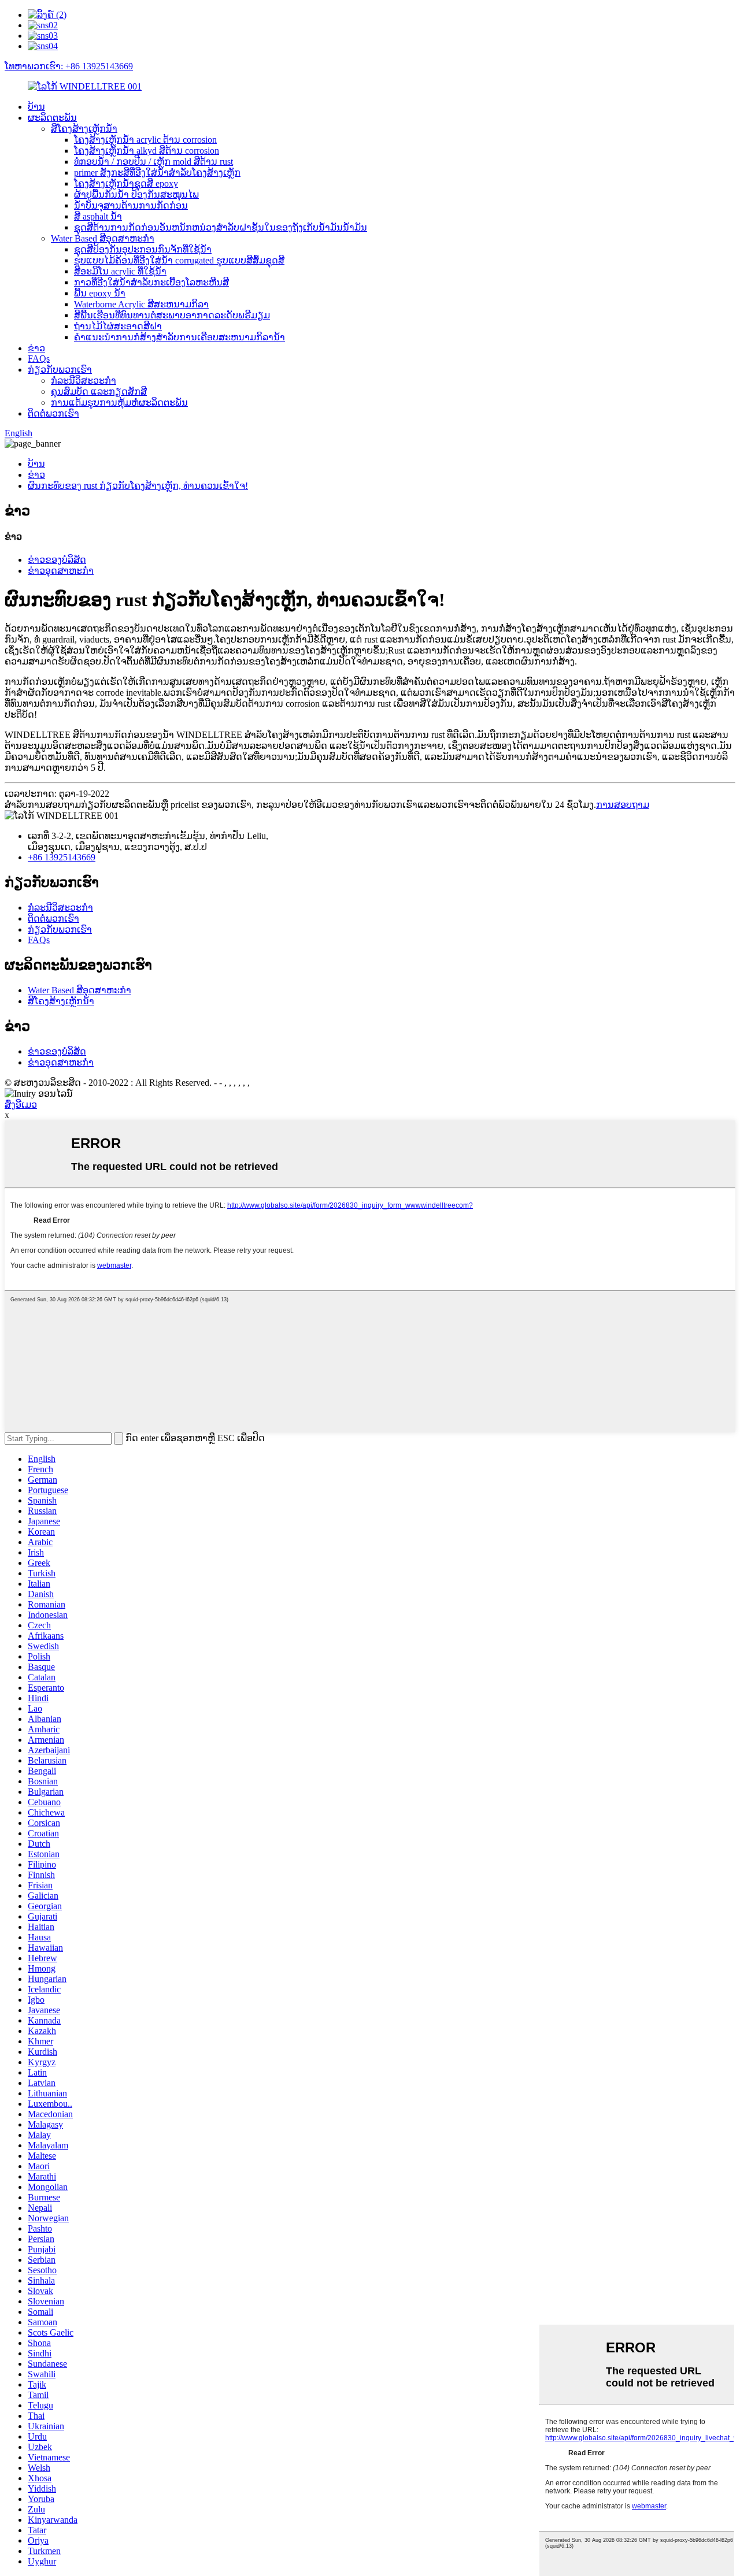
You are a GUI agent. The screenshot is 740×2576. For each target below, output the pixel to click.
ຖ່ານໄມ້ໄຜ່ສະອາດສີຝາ (118, 326)
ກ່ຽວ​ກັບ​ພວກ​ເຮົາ (60, 370)
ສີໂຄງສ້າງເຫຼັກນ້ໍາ (84, 129)
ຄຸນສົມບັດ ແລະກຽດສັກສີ (99, 391)
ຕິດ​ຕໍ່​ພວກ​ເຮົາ (53, 413)
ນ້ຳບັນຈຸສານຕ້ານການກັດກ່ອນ (131, 205)
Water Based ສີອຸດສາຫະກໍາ (103, 238)
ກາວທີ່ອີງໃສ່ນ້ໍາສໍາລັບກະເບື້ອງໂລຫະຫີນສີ (151, 282)
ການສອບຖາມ (623, 805)
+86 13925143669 (62, 857)
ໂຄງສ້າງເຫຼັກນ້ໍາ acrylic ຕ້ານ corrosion (145, 140)
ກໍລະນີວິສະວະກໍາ (84, 381)
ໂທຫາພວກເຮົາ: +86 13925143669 (69, 66)
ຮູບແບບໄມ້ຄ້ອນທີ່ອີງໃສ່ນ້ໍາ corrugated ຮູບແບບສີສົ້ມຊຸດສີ (179, 260)
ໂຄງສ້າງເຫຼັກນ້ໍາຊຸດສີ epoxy (126, 183)
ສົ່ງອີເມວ (21, 1105)
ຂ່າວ (36, 348)
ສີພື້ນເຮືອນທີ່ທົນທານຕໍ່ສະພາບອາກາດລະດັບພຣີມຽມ (172, 315)
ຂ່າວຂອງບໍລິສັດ (57, 560)
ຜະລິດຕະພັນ (52, 118)
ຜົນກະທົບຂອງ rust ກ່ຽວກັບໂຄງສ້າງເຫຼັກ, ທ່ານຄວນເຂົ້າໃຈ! (138, 486)
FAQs (39, 359)
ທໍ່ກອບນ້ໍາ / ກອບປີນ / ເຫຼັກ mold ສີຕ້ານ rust (153, 162)
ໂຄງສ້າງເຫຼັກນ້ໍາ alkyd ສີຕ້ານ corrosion (147, 151)
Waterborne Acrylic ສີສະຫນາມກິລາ (141, 304)
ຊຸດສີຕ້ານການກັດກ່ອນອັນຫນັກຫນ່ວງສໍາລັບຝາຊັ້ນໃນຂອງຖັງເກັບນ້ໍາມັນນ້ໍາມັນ (221, 227)
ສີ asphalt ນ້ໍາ (98, 216)
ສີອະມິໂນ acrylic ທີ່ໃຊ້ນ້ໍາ (120, 271)
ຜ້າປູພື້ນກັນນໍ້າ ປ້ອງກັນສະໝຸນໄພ (136, 194)
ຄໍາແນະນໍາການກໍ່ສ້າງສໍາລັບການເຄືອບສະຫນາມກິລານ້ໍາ (180, 337)
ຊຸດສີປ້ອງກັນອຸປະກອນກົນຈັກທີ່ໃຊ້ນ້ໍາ (143, 249)
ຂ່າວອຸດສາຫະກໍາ (61, 571)
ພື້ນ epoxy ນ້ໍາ (100, 293)
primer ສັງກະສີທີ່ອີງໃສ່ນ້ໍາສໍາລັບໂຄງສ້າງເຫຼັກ (157, 172)
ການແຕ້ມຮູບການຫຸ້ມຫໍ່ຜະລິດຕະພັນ (119, 402)
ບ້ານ (36, 107)
